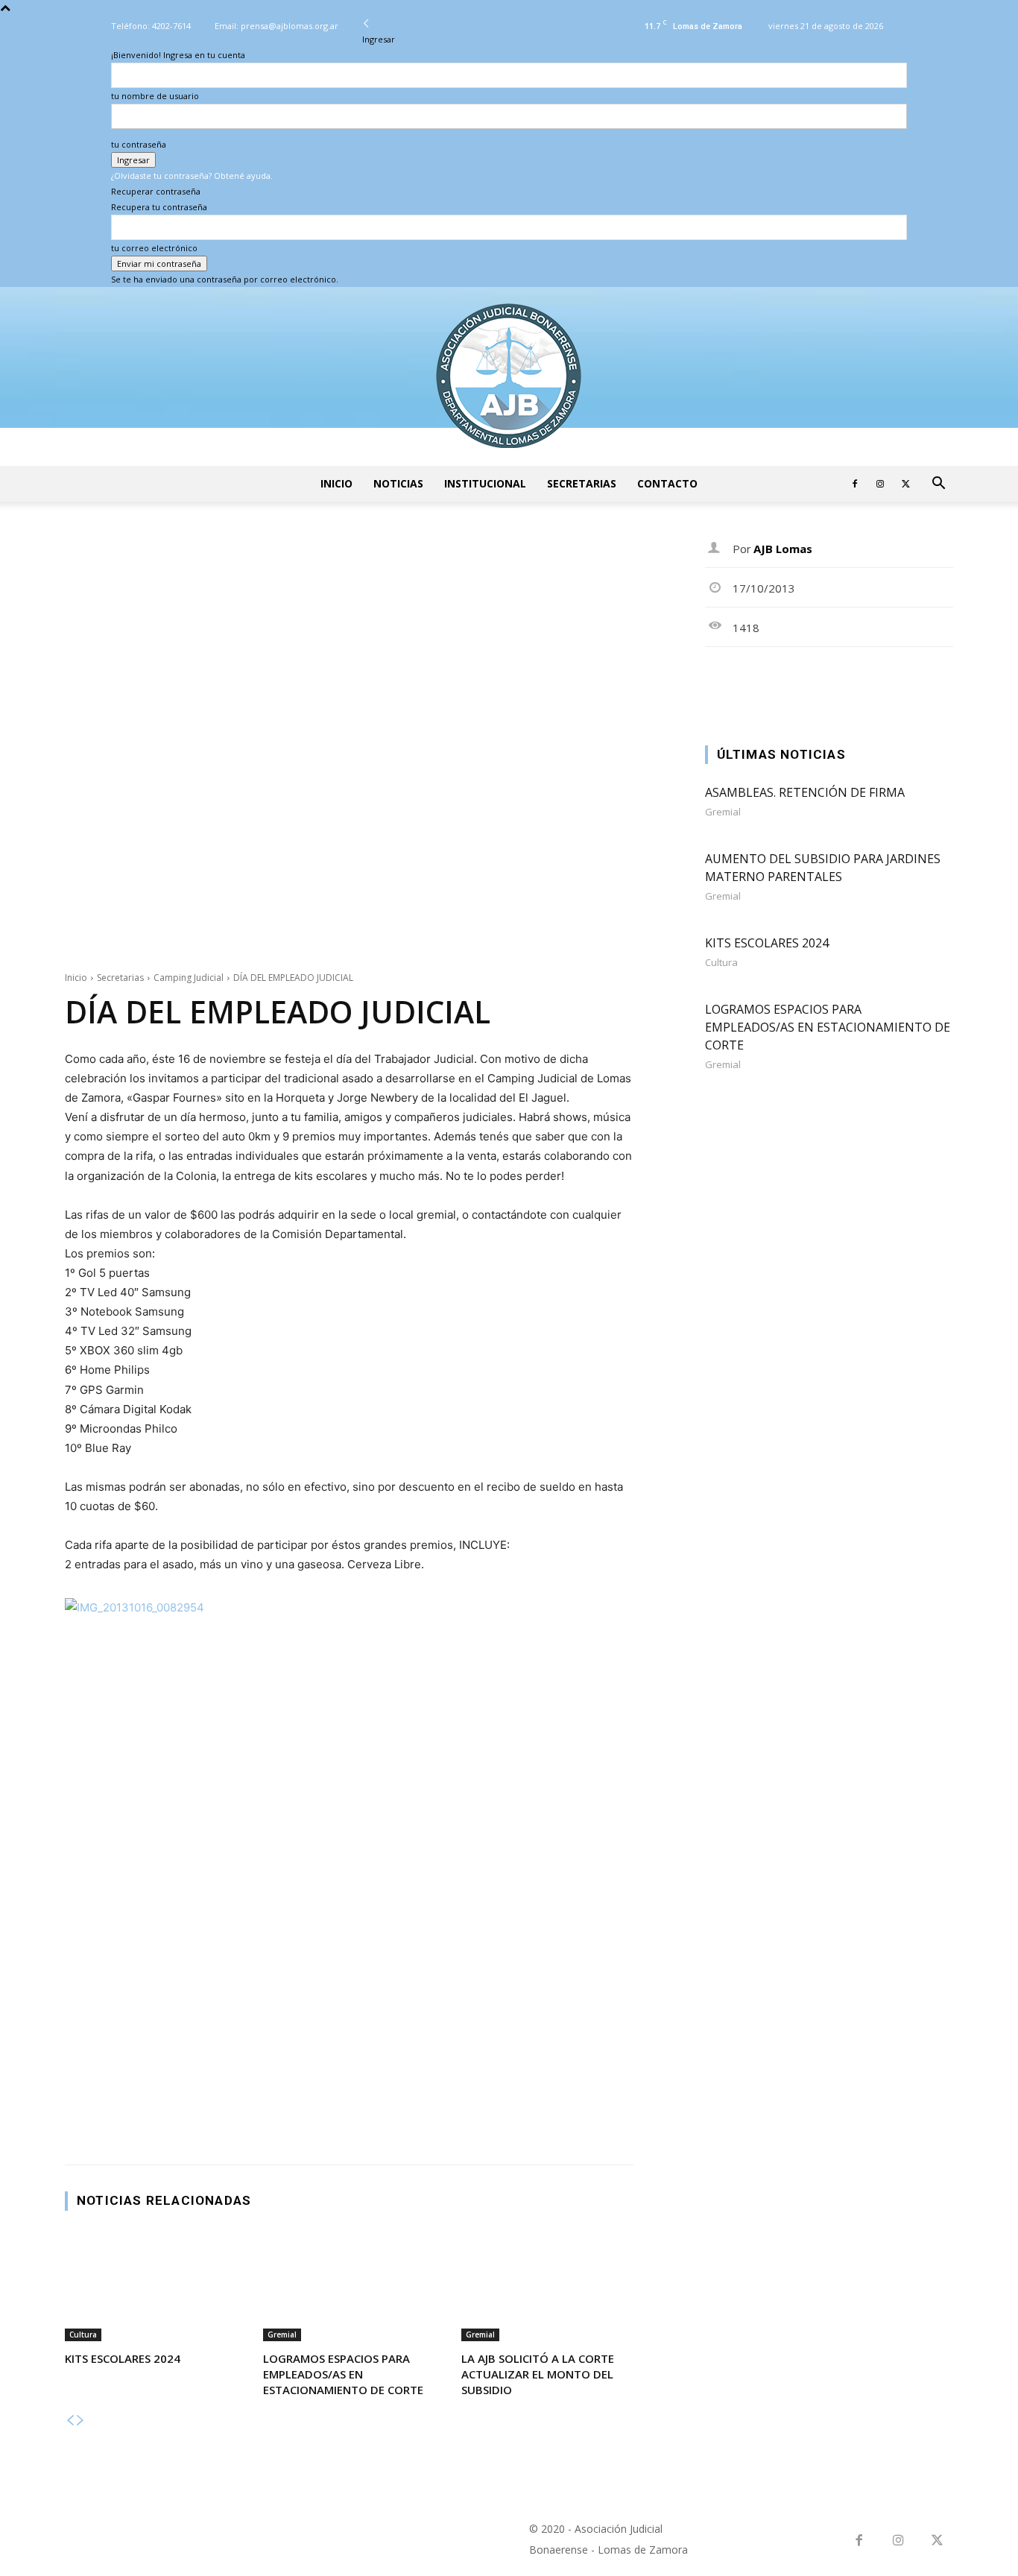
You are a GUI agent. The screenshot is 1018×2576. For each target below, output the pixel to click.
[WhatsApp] (823, 681)
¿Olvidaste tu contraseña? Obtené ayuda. (192, 176)
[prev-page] (70, 2421)
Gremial (282, 2334)
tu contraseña (139, 144)
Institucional (485, 483)
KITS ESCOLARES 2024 (123, 2358)
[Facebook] (855, 484)
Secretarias (582, 483)
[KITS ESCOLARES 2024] (151, 2286)
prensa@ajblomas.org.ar (290, 26)
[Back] (366, 23)
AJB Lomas (783, 549)
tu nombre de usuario (155, 96)
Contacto (667, 483)
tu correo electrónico (154, 248)
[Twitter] (905, 484)
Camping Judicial (189, 978)
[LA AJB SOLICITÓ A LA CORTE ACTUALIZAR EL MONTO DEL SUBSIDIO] (547, 2286)
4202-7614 (171, 26)
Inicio (336, 483)
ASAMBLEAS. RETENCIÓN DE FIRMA (805, 792)
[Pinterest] (788, 681)
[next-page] (80, 2421)
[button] (938, 485)
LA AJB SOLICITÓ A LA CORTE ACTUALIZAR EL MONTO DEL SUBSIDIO (538, 2374)
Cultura (83, 2334)
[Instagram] (880, 484)
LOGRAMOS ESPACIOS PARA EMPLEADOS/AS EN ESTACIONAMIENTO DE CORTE (343, 2374)
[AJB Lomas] (509, 376)
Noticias (398, 483)
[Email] (891, 681)
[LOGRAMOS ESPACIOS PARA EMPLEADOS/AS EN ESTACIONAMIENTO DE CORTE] (349, 2286)
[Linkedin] (857, 681)
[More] (926, 681)
